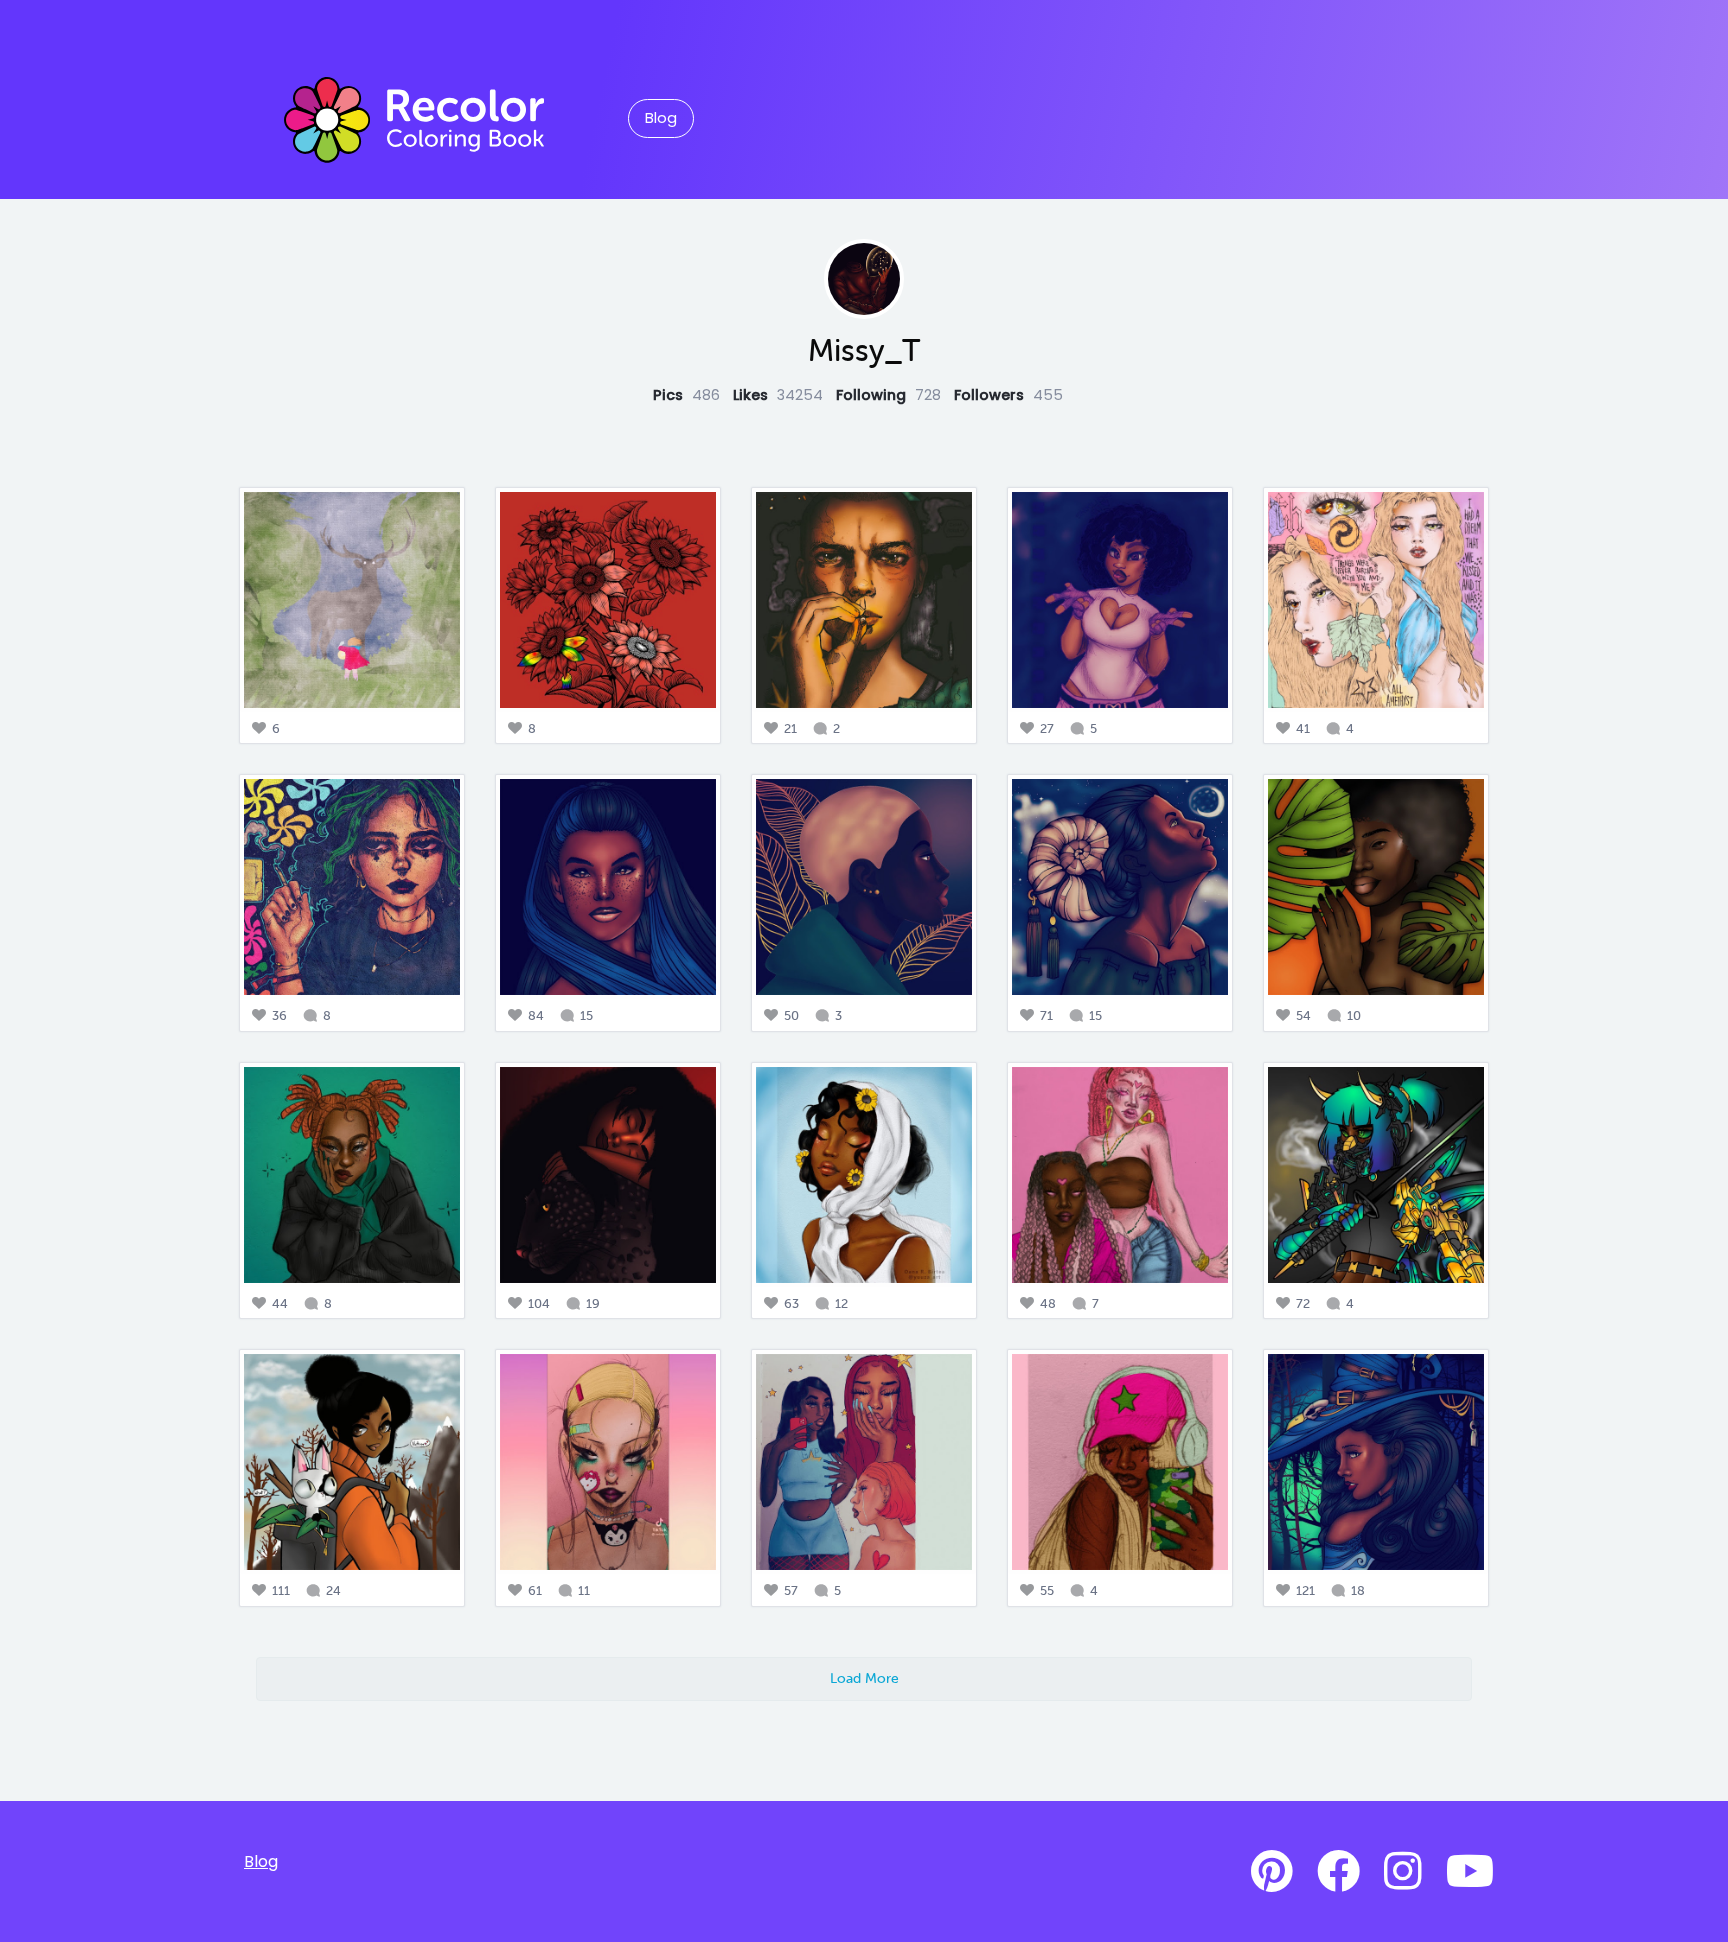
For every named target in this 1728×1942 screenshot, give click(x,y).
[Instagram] (1403, 1872)
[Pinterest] (1272, 1872)
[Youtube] (1470, 1872)
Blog (661, 118)
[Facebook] (1338, 1872)
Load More (864, 1678)
